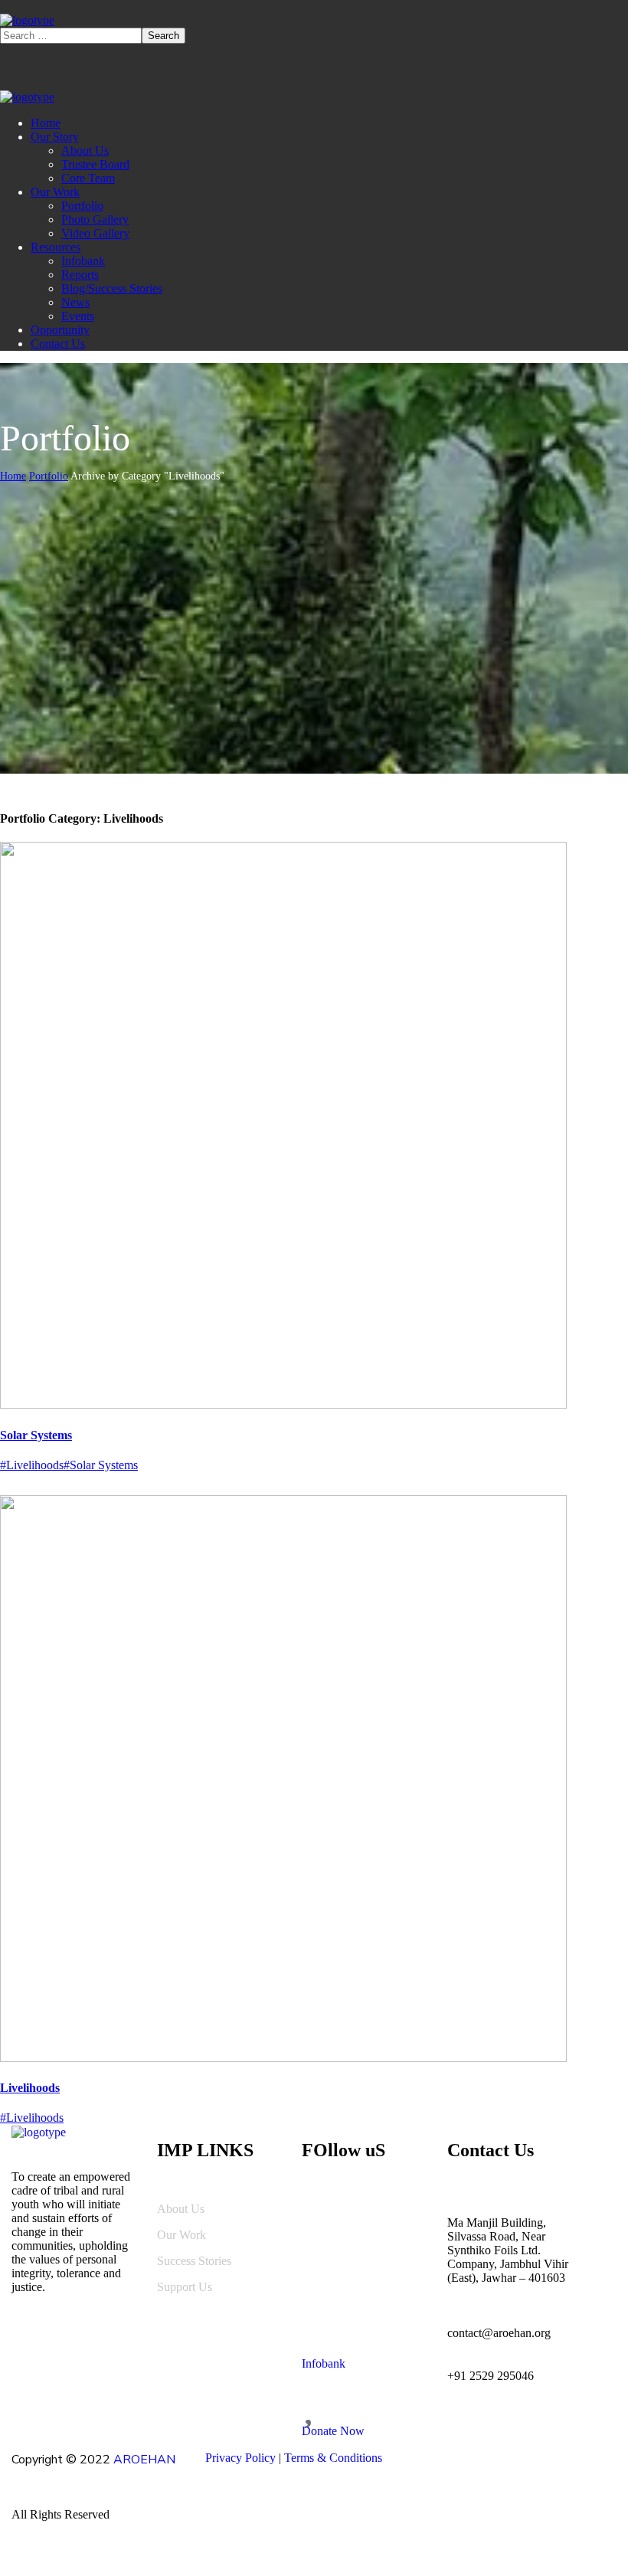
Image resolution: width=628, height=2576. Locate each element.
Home (13, 476)
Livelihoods (30, 2088)
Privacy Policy (240, 2458)
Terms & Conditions (333, 2458)
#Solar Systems (101, 1465)
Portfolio (49, 476)
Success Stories (194, 2261)
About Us (181, 2209)
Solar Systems (36, 1435)
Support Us (185, 2287)
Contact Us (491, 2150)
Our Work (182, 2235)
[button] (363, 2345)
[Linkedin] (321, 2209)
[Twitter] (359, 2266)
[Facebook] (359, 2209)
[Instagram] (321, 2266)
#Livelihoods (32, 1465)
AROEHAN (144, 2460)
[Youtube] (397, 2209)
